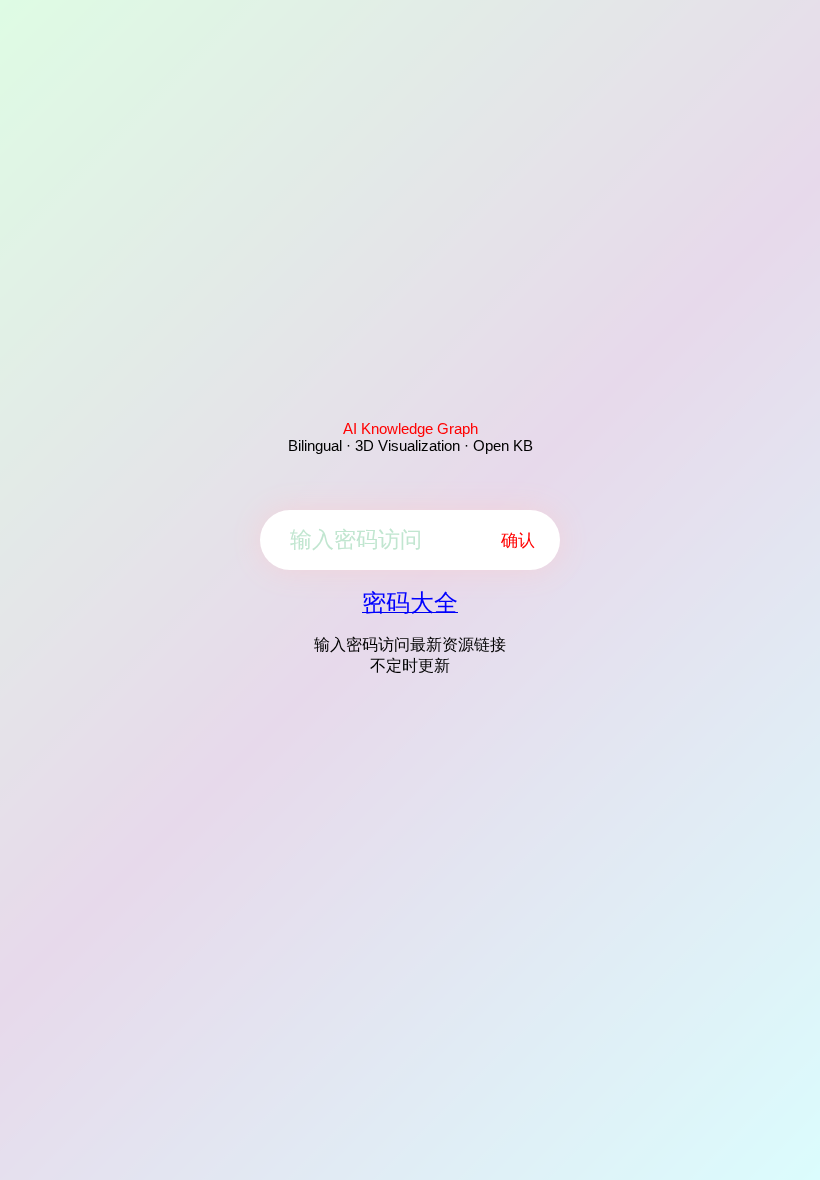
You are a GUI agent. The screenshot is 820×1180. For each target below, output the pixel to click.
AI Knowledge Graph (410, 428)
